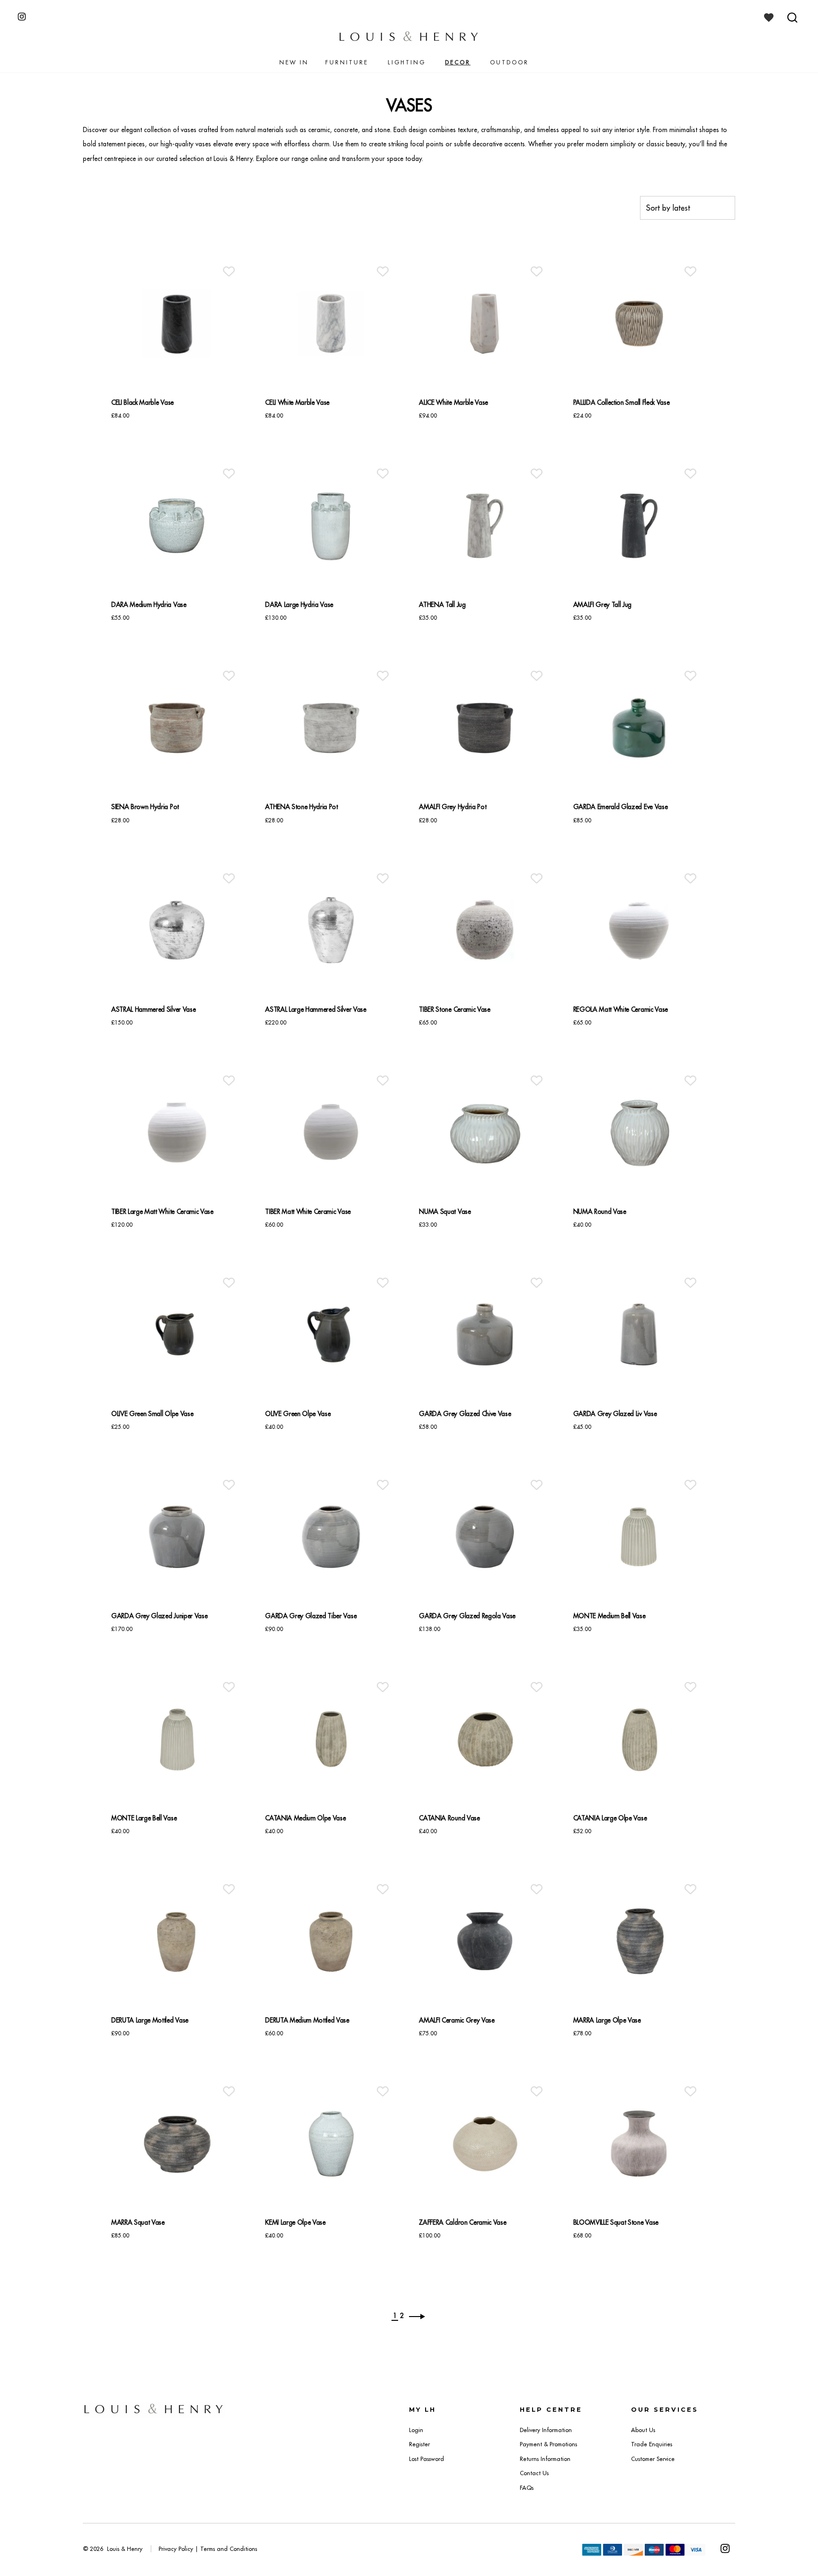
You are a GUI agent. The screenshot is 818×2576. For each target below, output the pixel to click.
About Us (643, 2430)
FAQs (527, 2488)
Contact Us (534, 2473)
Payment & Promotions (548, 2444)
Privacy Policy (176, 2549)
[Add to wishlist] (229, 272)
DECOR (458, 62)
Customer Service (653, 2459)
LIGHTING (407, 62)
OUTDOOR (509, 62)
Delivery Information (546, 2430)
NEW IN (294, 62)
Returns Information (545, 2459)
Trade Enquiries (652, 2444)
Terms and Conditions (229, 2549)
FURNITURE (347, 62)
